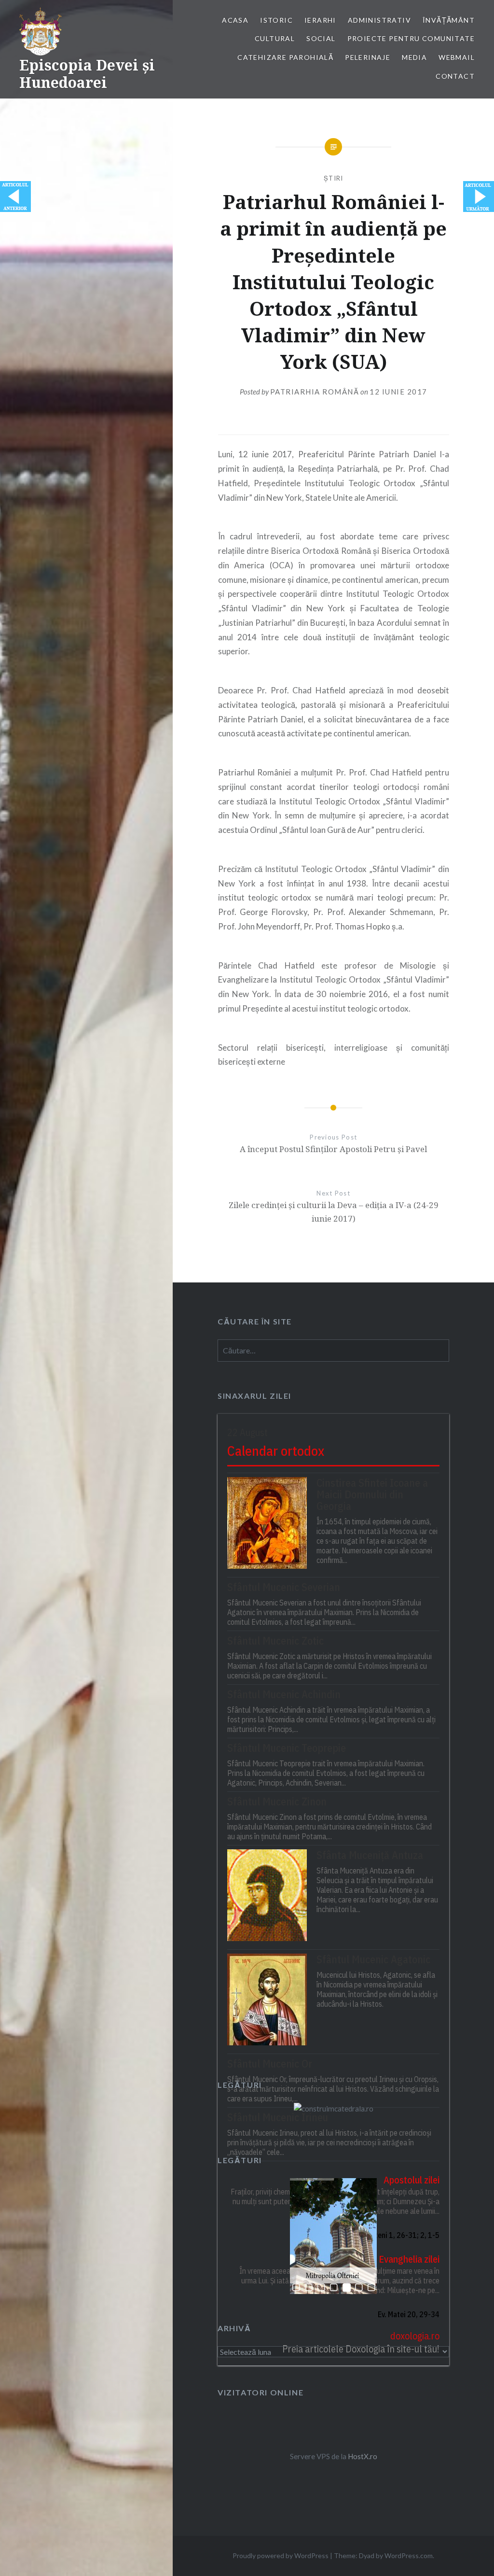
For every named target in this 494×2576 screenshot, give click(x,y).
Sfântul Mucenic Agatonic (373, 1959)
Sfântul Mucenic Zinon (277, 1802)
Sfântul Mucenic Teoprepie (287, 1748)
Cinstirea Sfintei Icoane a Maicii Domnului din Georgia (372, 1494)
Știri (334, 178)
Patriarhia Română (315, 392)
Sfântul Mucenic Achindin (284, 1694)
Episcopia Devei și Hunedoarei (87, 74)
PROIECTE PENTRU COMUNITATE (411, 38)
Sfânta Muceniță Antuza (370, 1855)
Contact (455, 76)
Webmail (457, 57)
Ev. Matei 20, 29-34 (409, 2314)
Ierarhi (320, 20)
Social (321, 38)
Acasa (235, 20)
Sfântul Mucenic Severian (284, 1587)
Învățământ (449, 20)
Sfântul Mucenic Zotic (275, 1641)
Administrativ (379, 20)
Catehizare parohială (285, 57)
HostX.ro (363, 2456)
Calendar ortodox (276, 1451)
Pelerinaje (368, 57)
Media (414, 57)
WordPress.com (409, 2555)
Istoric (276, 20)
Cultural (275, 38)
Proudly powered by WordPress (281, 2555)
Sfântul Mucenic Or (270, 2064)
